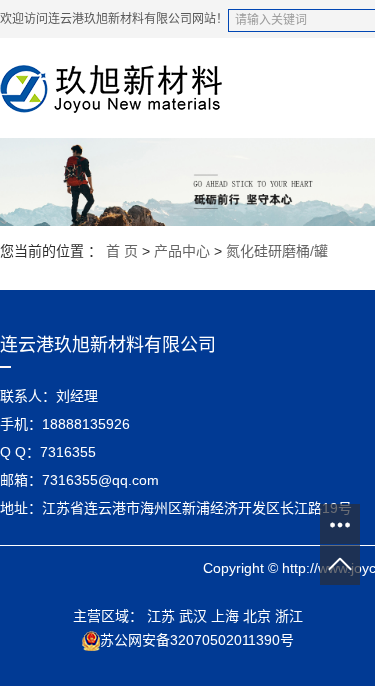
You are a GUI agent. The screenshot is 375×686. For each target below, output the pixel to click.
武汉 (193, 616)
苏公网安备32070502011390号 (197, 640)
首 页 (122, 251)
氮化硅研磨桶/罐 (277, 251)
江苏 (161, 616)
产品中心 (182, 251)
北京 (257, 616)
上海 (225, 616)
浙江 (289, 616)
